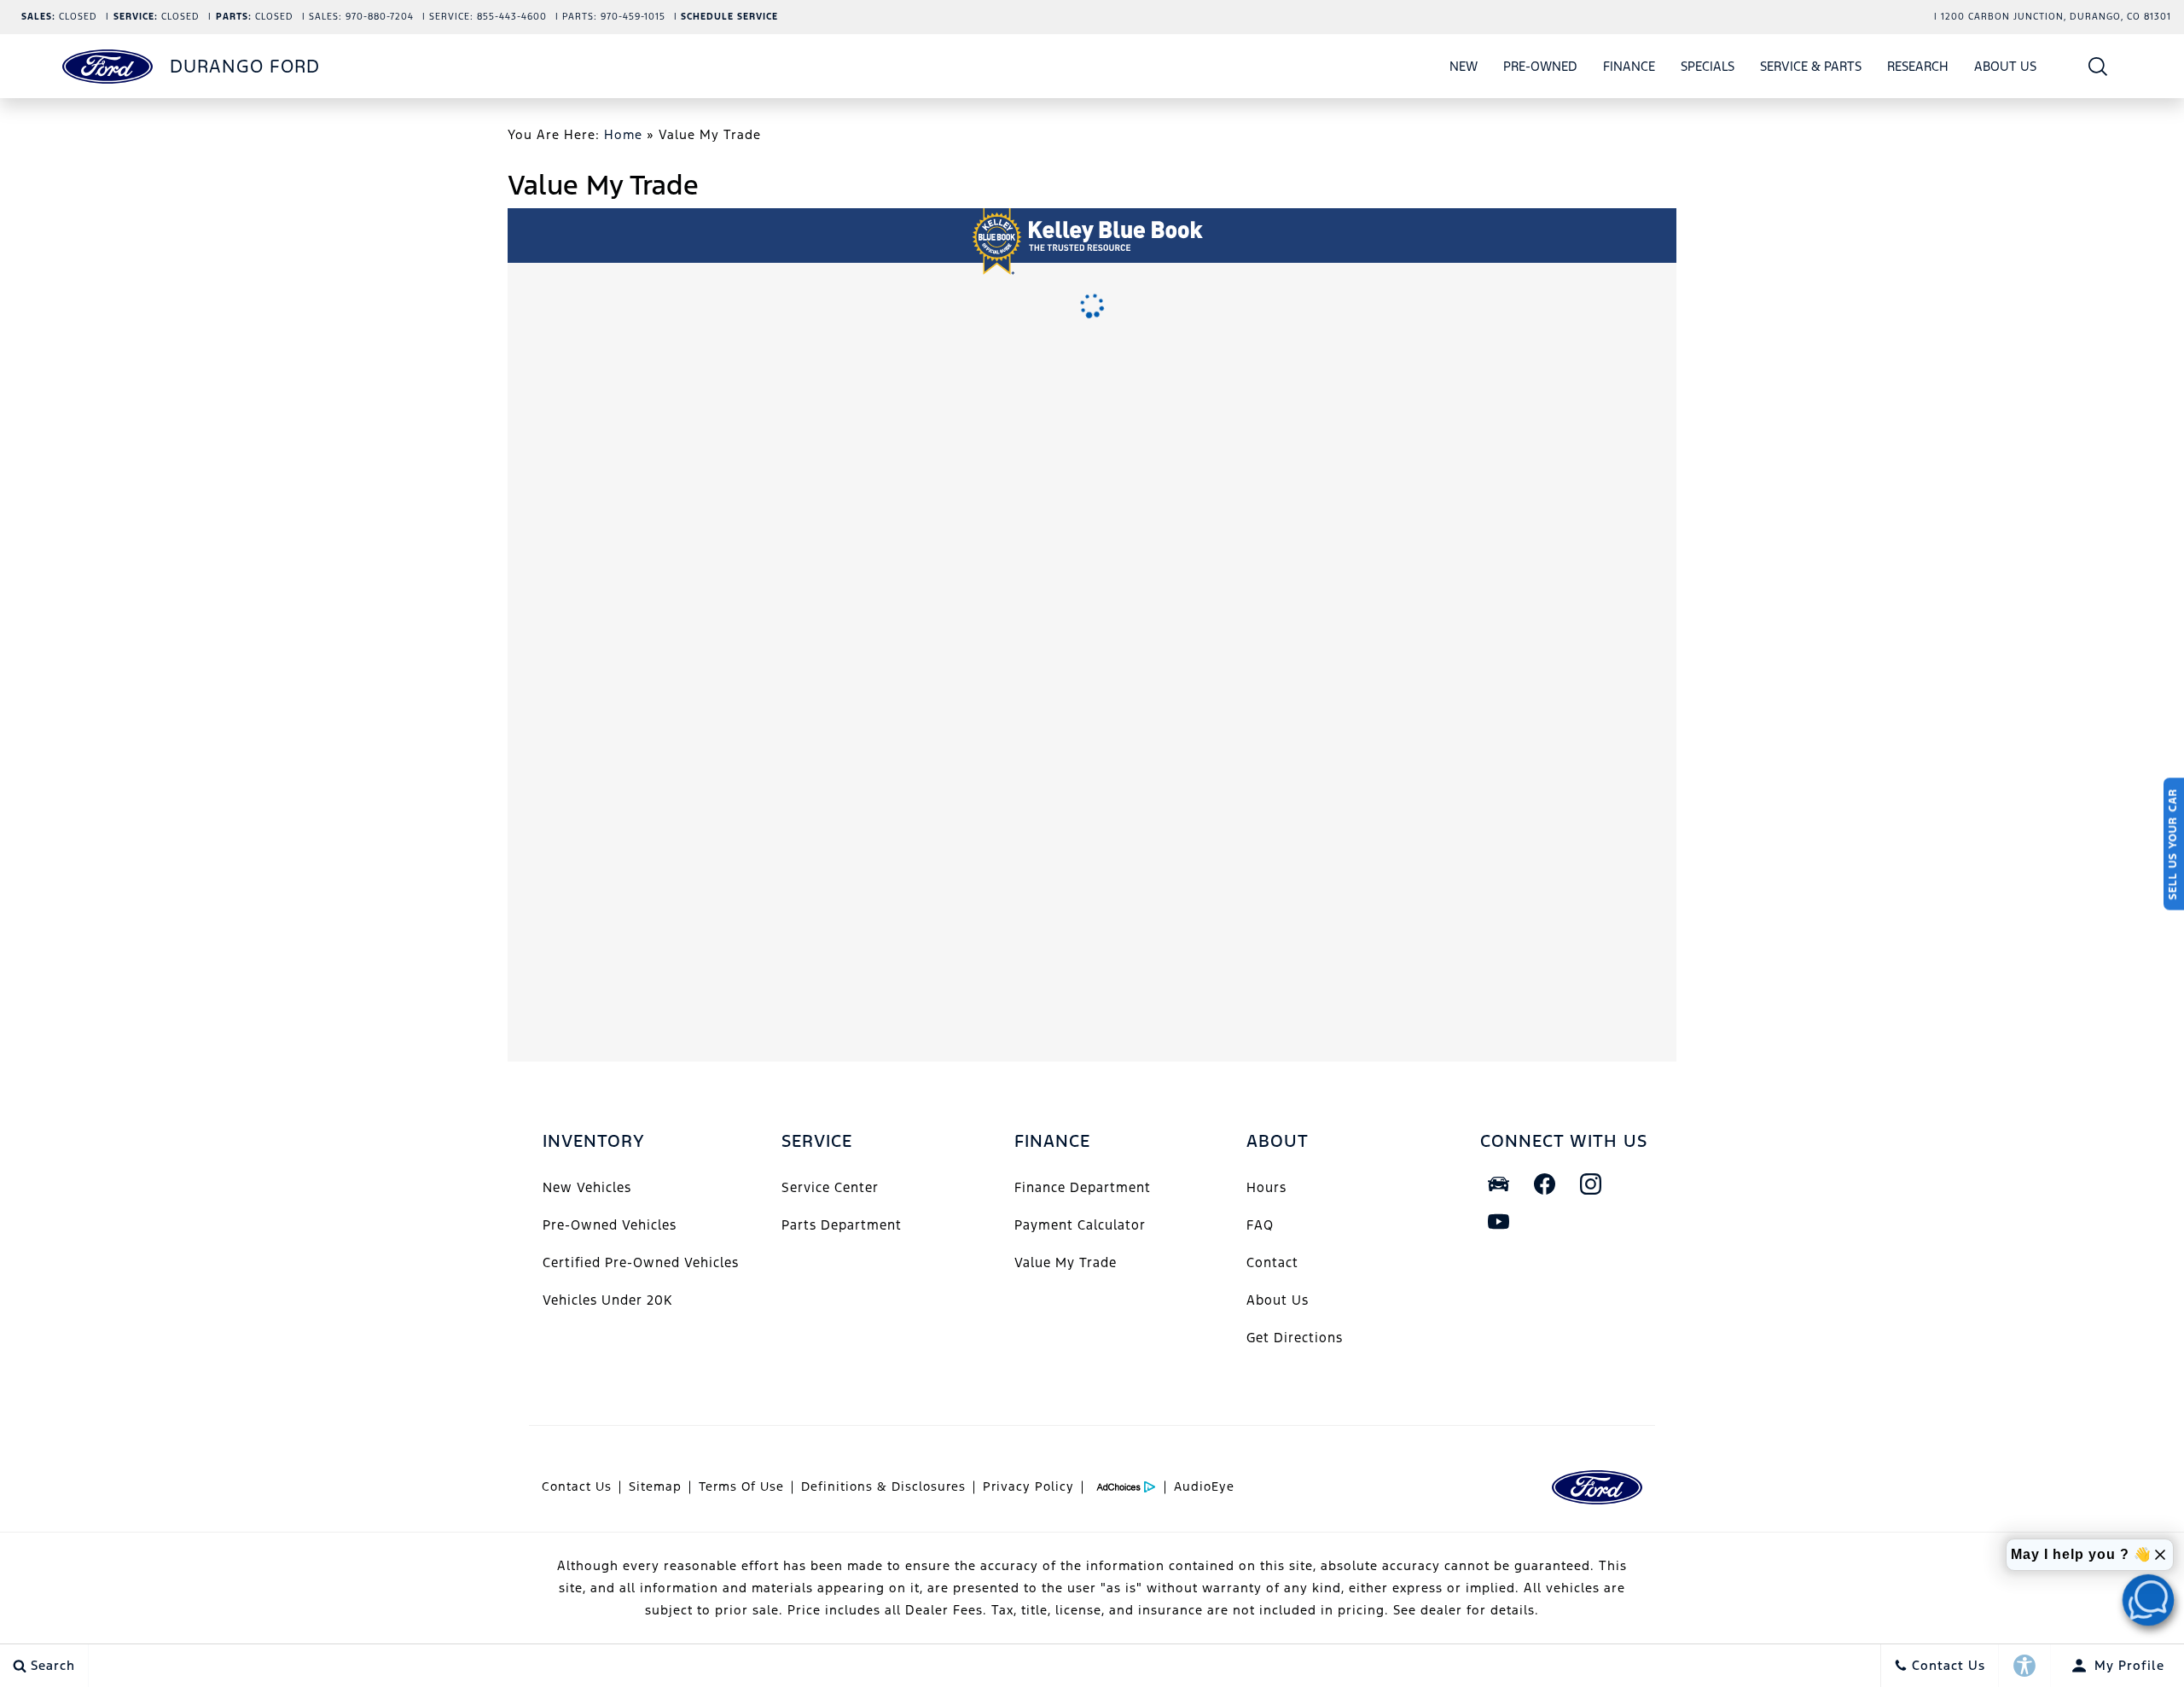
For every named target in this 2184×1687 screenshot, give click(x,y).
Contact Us (577, 1486)
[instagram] (1591, 1184)
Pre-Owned (1540, 66)
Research (1917, 69)
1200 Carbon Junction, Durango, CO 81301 (2056, 17)
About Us (2005, 66)
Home (623, 134)
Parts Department (842, 1225)
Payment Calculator (1080, 1225)
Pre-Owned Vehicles (610, 1225)
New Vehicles (587, 1187)
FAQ (1260, 1225)
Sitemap (655, 1486)
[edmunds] (1499, 1184)
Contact (1272, 1262)
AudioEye (1204, 1486)
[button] (2098, 66)
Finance (1629, 66)
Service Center (830, 1187)
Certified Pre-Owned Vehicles (641, 1262)
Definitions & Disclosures (883, 1486)
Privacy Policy (1028, 1486)
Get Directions (1295, 1338)
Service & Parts (1811, 66)
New (1464, 66)
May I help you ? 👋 (2081, 1554)
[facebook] (1545, 1184)
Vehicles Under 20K (607, 1300)
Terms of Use (741, 1486)
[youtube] (1499, 1222)
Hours (1266, 1187)
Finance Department (1083, 1187)
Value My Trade (1066, 1262)
